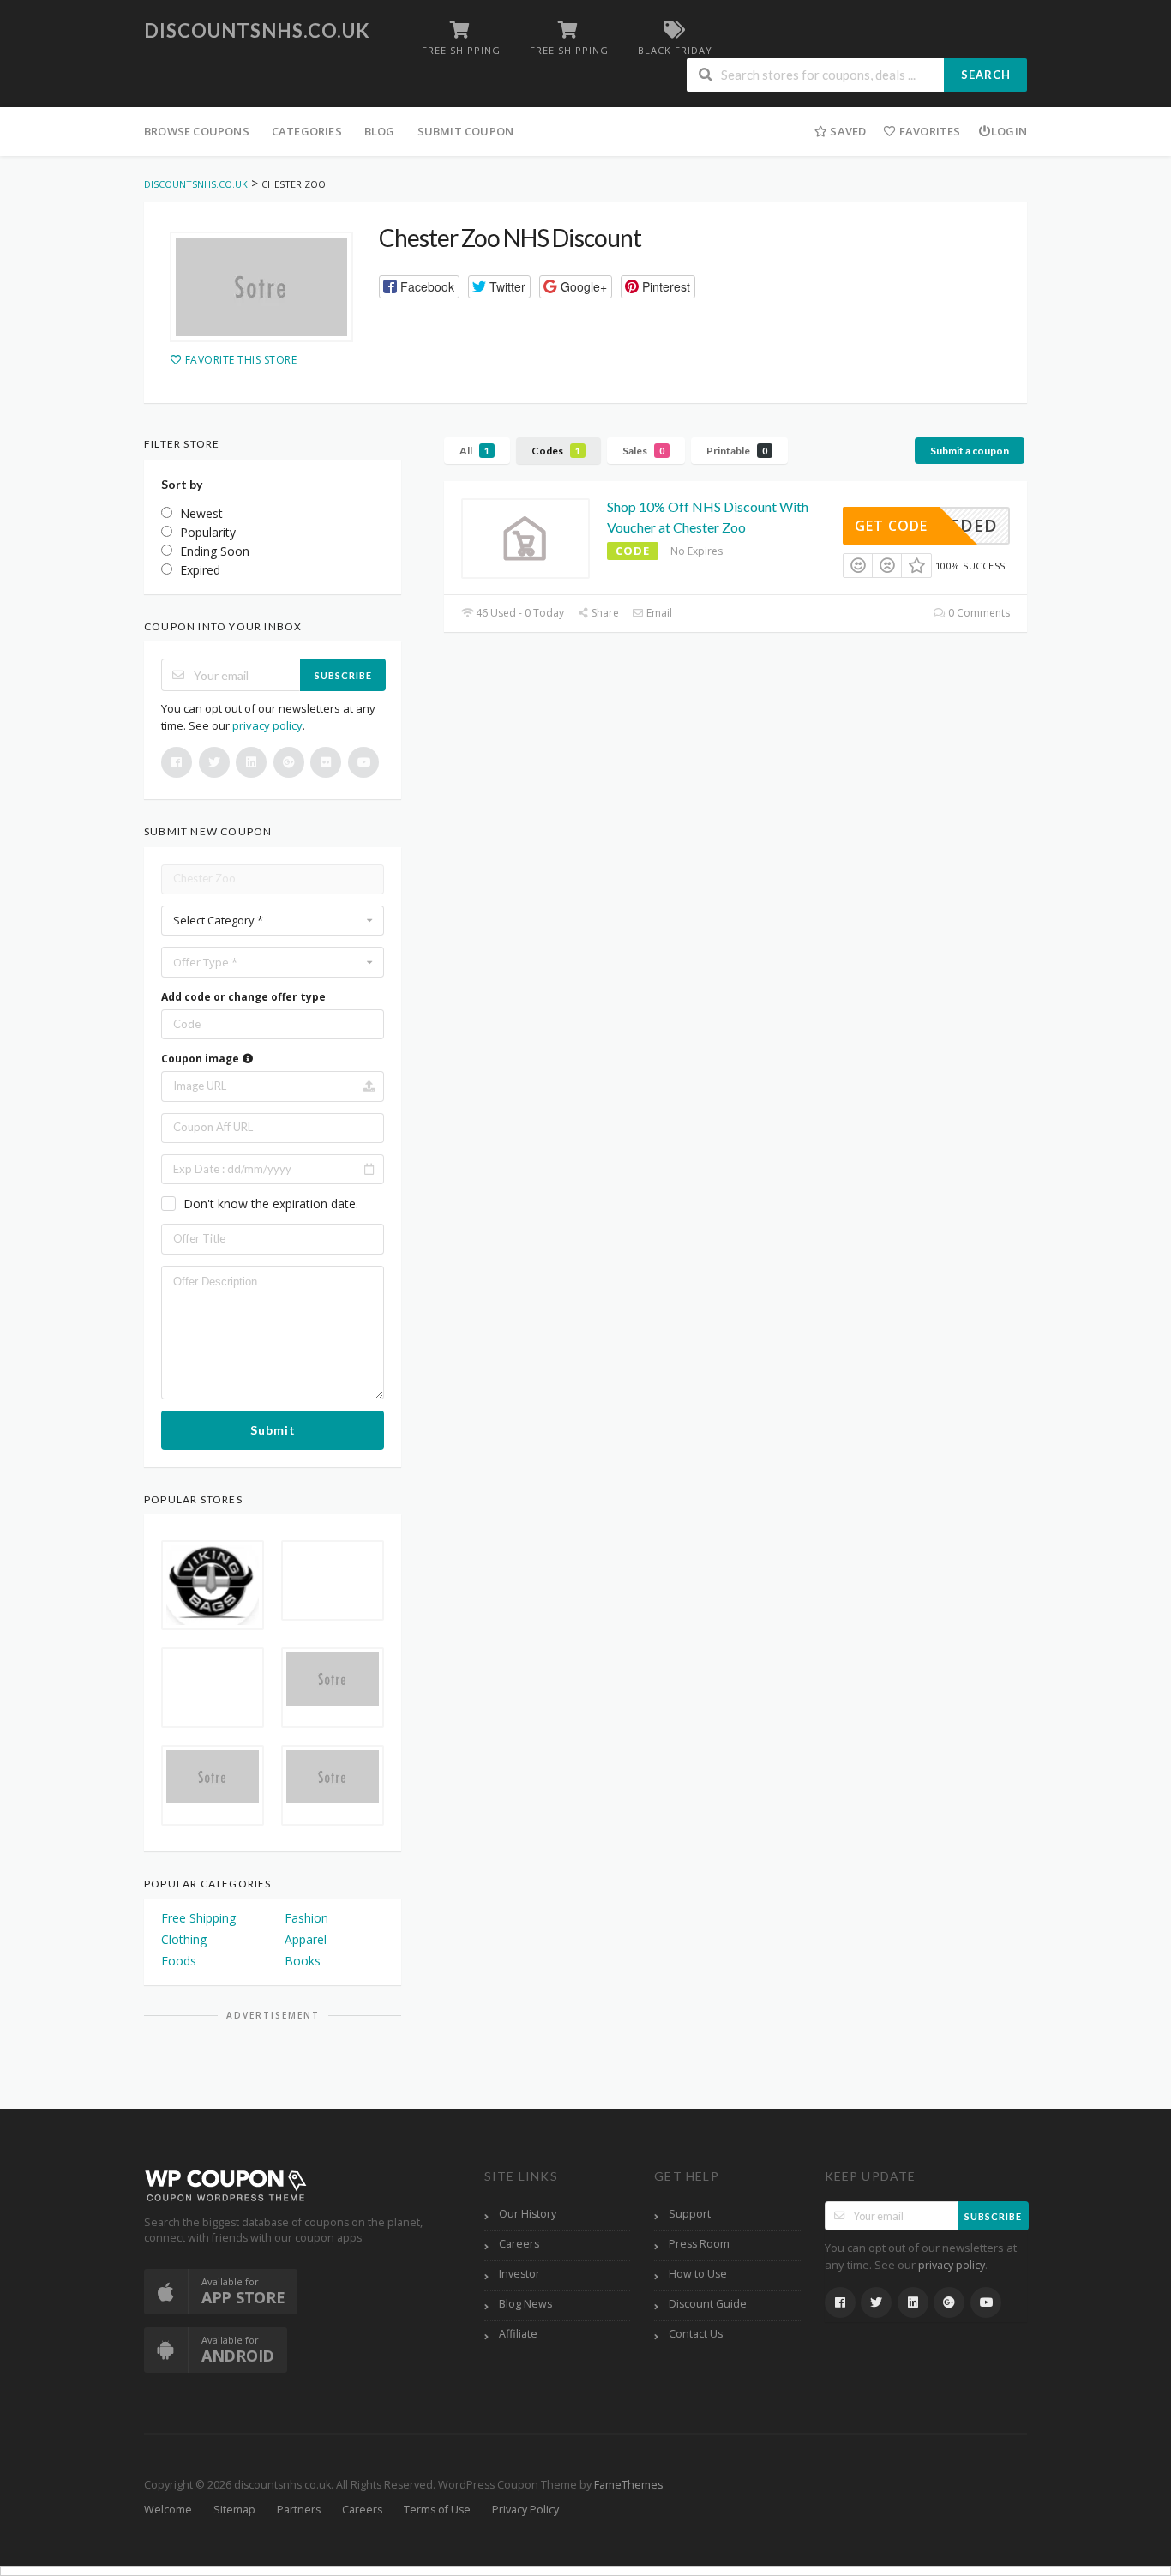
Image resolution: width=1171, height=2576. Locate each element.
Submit (273, 1430)
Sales (643, 451)
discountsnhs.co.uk (257, 30)
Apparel (306, 1939)
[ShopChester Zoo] (261, 287)
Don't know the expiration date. (271, 1204)
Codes (556, 451)
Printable (737, 451)
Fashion (306, 1918)
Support (690, 2214)
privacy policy (267, 725)
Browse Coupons (197, 131)
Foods (179, 1961)
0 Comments (978, 613)
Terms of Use (437, 2510)
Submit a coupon (970, 451)
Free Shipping (198, 1918)
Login (1009, 131)
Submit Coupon (466, 131)
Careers (519, 2244)
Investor (519, 2274)
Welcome (168, 2510)
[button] (419, 287)
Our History (528, 2214)
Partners (299, 2510)
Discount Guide (708, 2304)
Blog (380, 131)
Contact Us (696, 2334)
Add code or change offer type (243, 997)
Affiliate (518, 2334)
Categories (307, 131)
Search (986, 75)
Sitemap (234, 2510)
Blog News (525, 2304)
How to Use (698, 2274)
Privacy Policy (525, 2510)
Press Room (699, 2244)
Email (658, 613)
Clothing (184, 1939)
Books (303, 1961)
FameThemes (628, 2485)
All (474, 451)
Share (604, 613)
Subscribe (343, 675)
